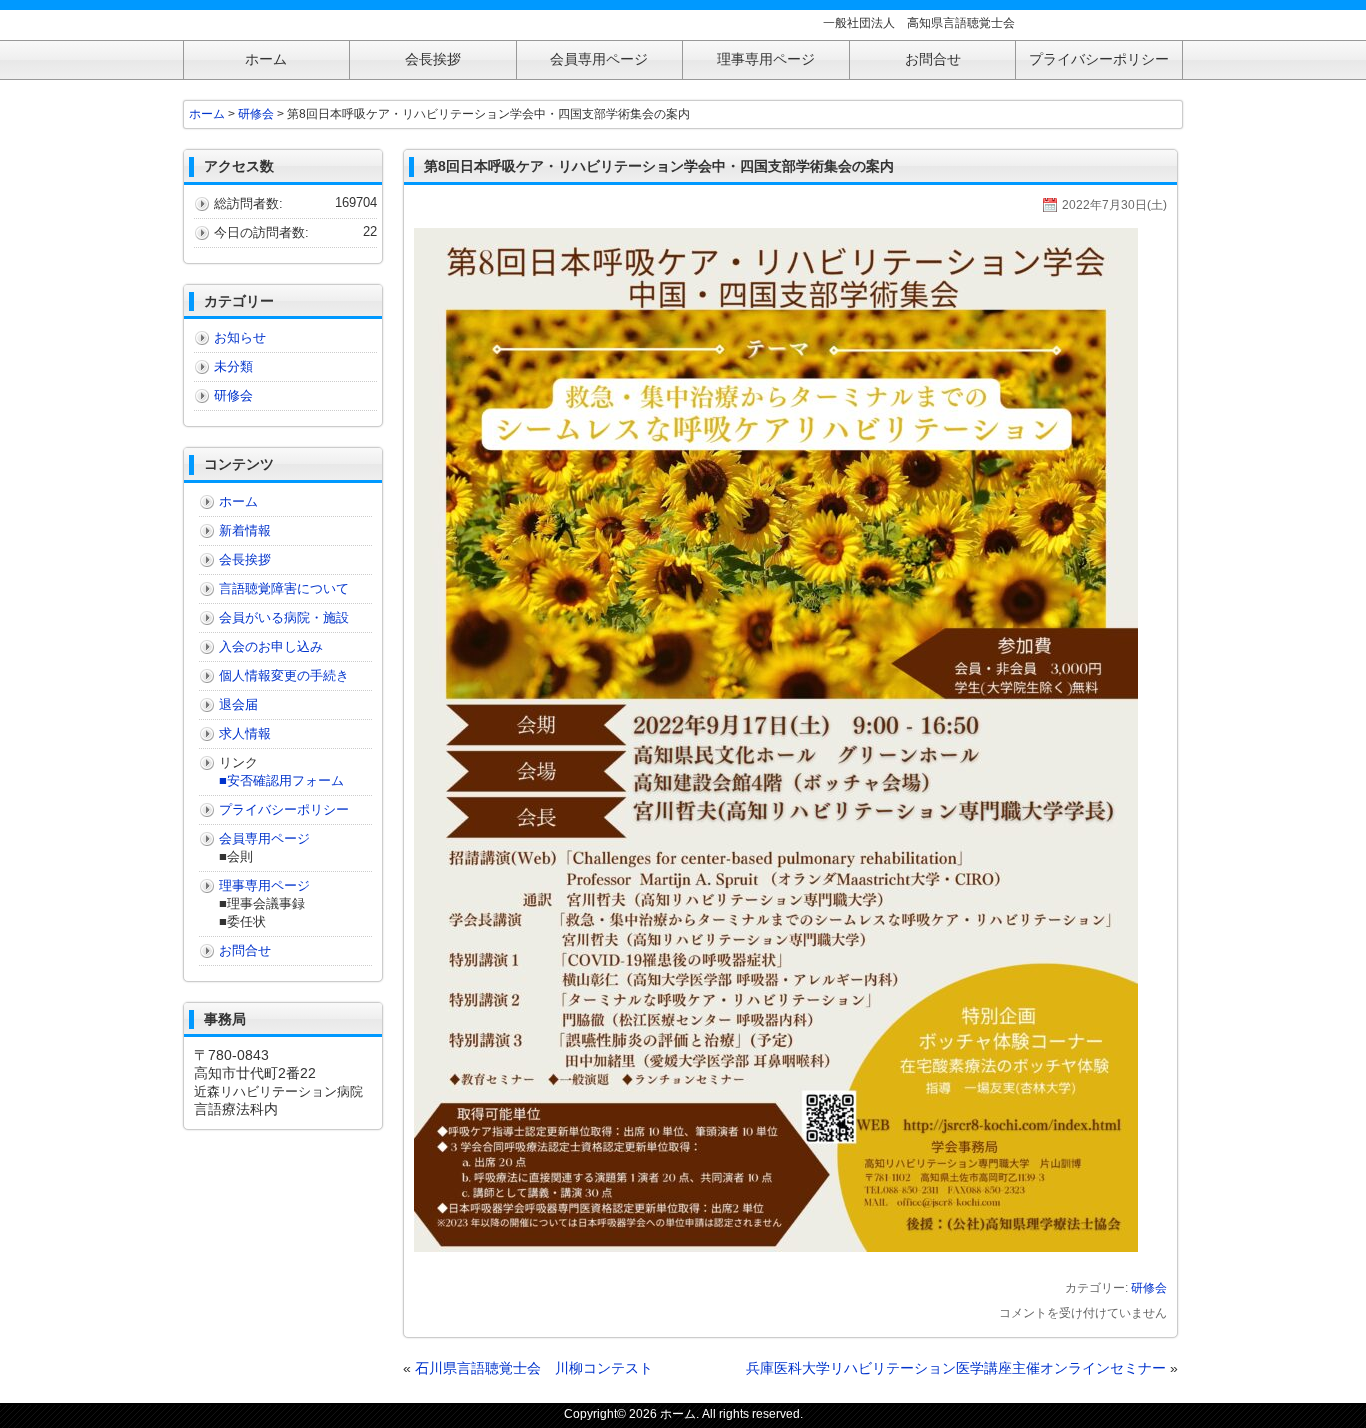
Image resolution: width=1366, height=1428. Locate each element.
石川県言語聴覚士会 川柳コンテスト (534, 1368)
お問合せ (245, 950)
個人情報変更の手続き (284, 675)
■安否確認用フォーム (281, 780)
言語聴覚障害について (284, 588)
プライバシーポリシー (284, 809)
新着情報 (245, 530)
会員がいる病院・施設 (284, 617)
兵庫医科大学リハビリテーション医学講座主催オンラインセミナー (956, 1368)
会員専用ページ (264, 838)
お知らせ (240, 337)
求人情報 (245, 733)
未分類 (233, 366)
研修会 (1149, 1288)
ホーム (207, 114)
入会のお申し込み (271, 646)
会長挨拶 (245, 559)
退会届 (238, 704)
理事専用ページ (264, 885)
